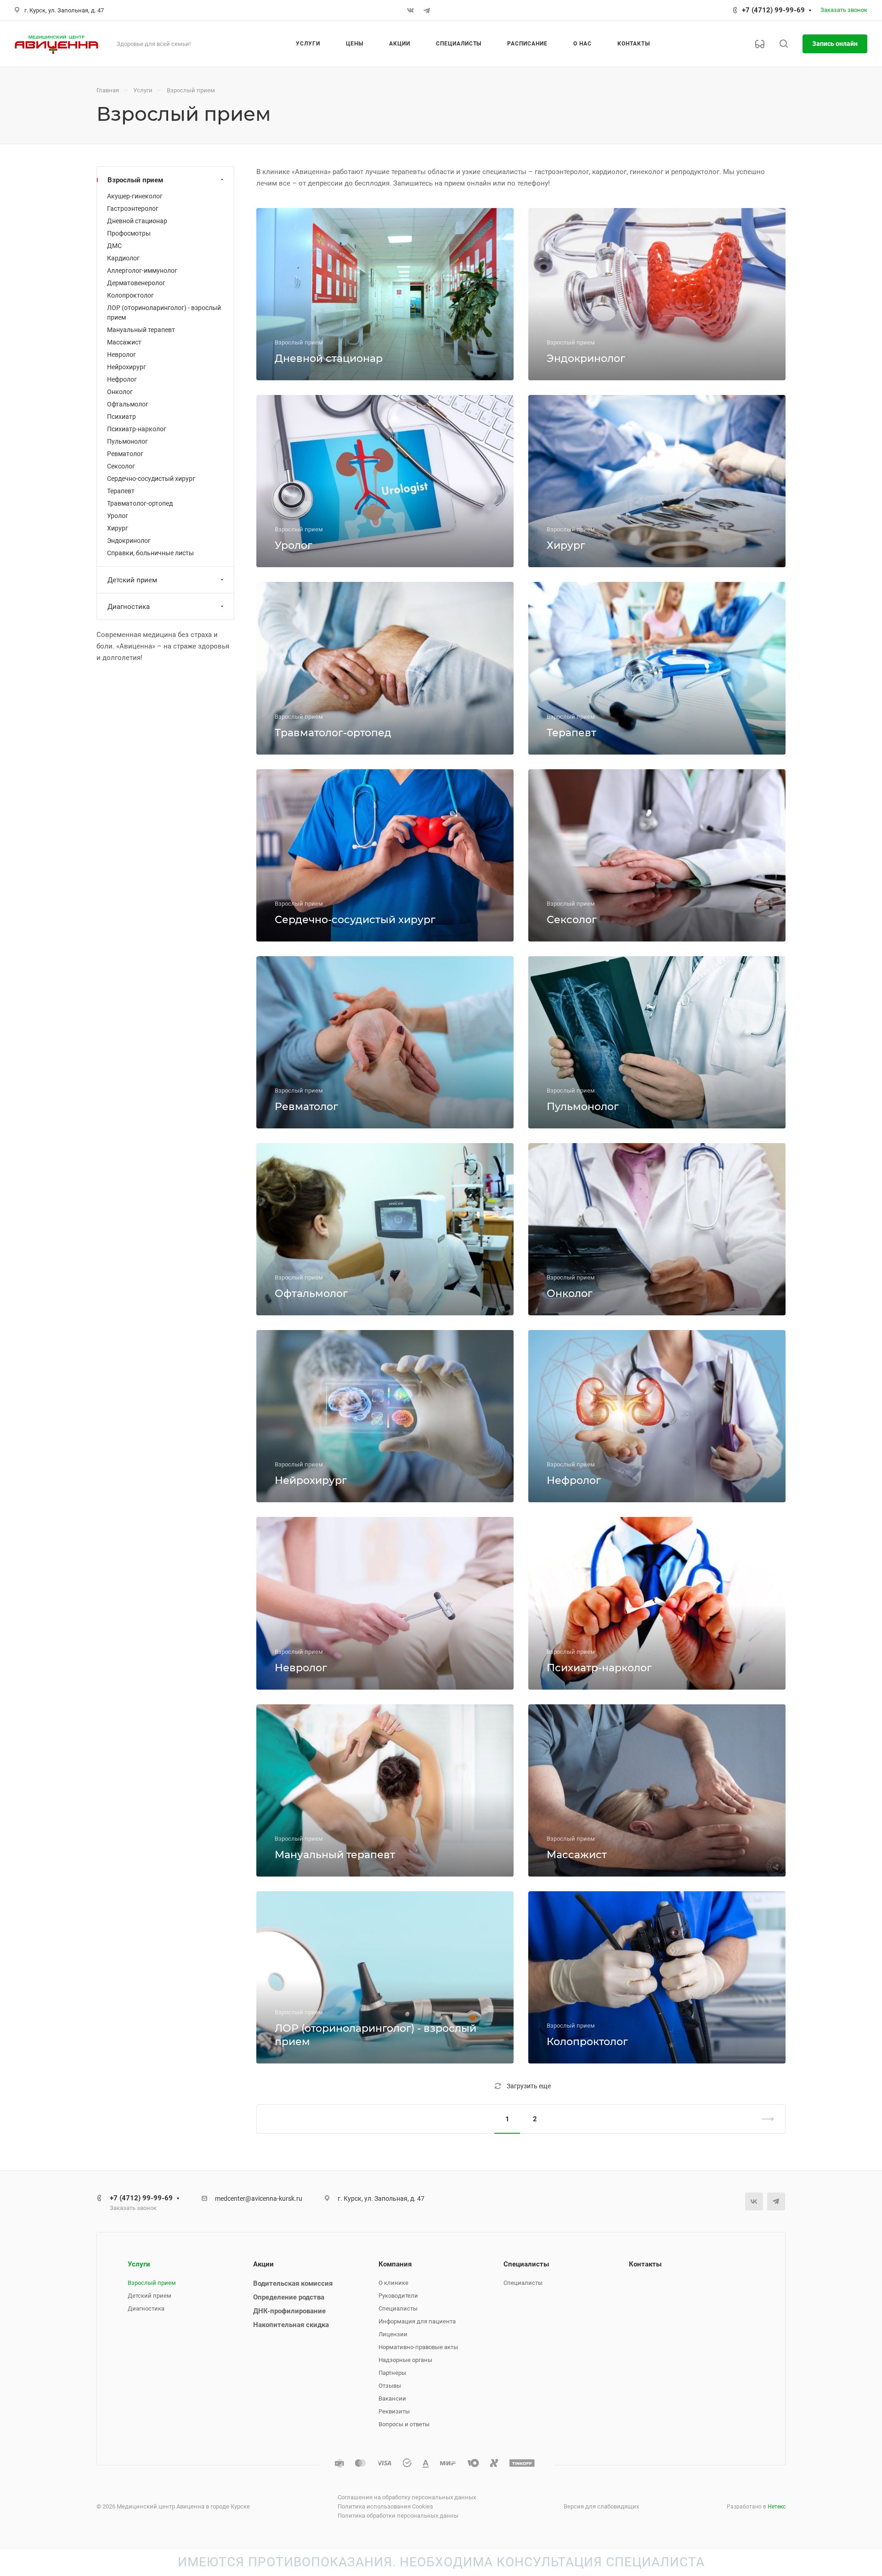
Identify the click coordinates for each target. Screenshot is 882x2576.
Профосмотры (129, 233)
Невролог (122, 355)
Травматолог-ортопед (140, 503)
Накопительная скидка (291, 2325)
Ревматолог (125, 454)
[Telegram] (427, 11)
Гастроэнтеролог (133, 209)
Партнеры (392, 2373)
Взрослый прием (135, 180)
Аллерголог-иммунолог (142, 271)
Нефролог (122, 379)
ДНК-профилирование (289, 2311)
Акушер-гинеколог (135, 196)
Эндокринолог (129, 541)
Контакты (645, 2264)
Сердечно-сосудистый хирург (151, 479)
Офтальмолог (128, 404)
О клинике (393, 2283)
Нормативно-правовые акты (418, 2347)
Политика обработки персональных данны (398, 2516)
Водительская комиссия (293, 2283)
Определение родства (289, 2297)
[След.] (764, 2119)
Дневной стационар (137, 221)
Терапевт (121, 491)
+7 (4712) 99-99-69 (773, 10)
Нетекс (777, 2507)
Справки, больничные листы (150, 553)
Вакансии (392, 2398)
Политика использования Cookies (385, 2506)
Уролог (118, 516)
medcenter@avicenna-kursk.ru (259, 2198)
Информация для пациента (417, 2321)
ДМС (114, 246)
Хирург (118, 528)
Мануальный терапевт (141, 330)
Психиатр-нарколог (137, 429)
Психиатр (122, 417)
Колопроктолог (130, 295)
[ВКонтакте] (410, 11)
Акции (263, 2264)
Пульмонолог (127, 441)
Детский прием (132, 580)
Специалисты (398, 2308)
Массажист (124, 342)
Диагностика (129, 607)
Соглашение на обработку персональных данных (407, 2497)
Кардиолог (123, 258)
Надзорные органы (405, 2360)
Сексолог (121, 466)
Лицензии (393, 2334)
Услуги (139, 2264)
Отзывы (390, 2386)
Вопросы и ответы (404, 2424)
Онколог (120, 392)
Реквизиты (394, 2411)
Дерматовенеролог (136, 283)
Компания (395, 2264)
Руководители (398, 2296)
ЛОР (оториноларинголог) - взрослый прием (164, 313)
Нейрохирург (127, 367)
